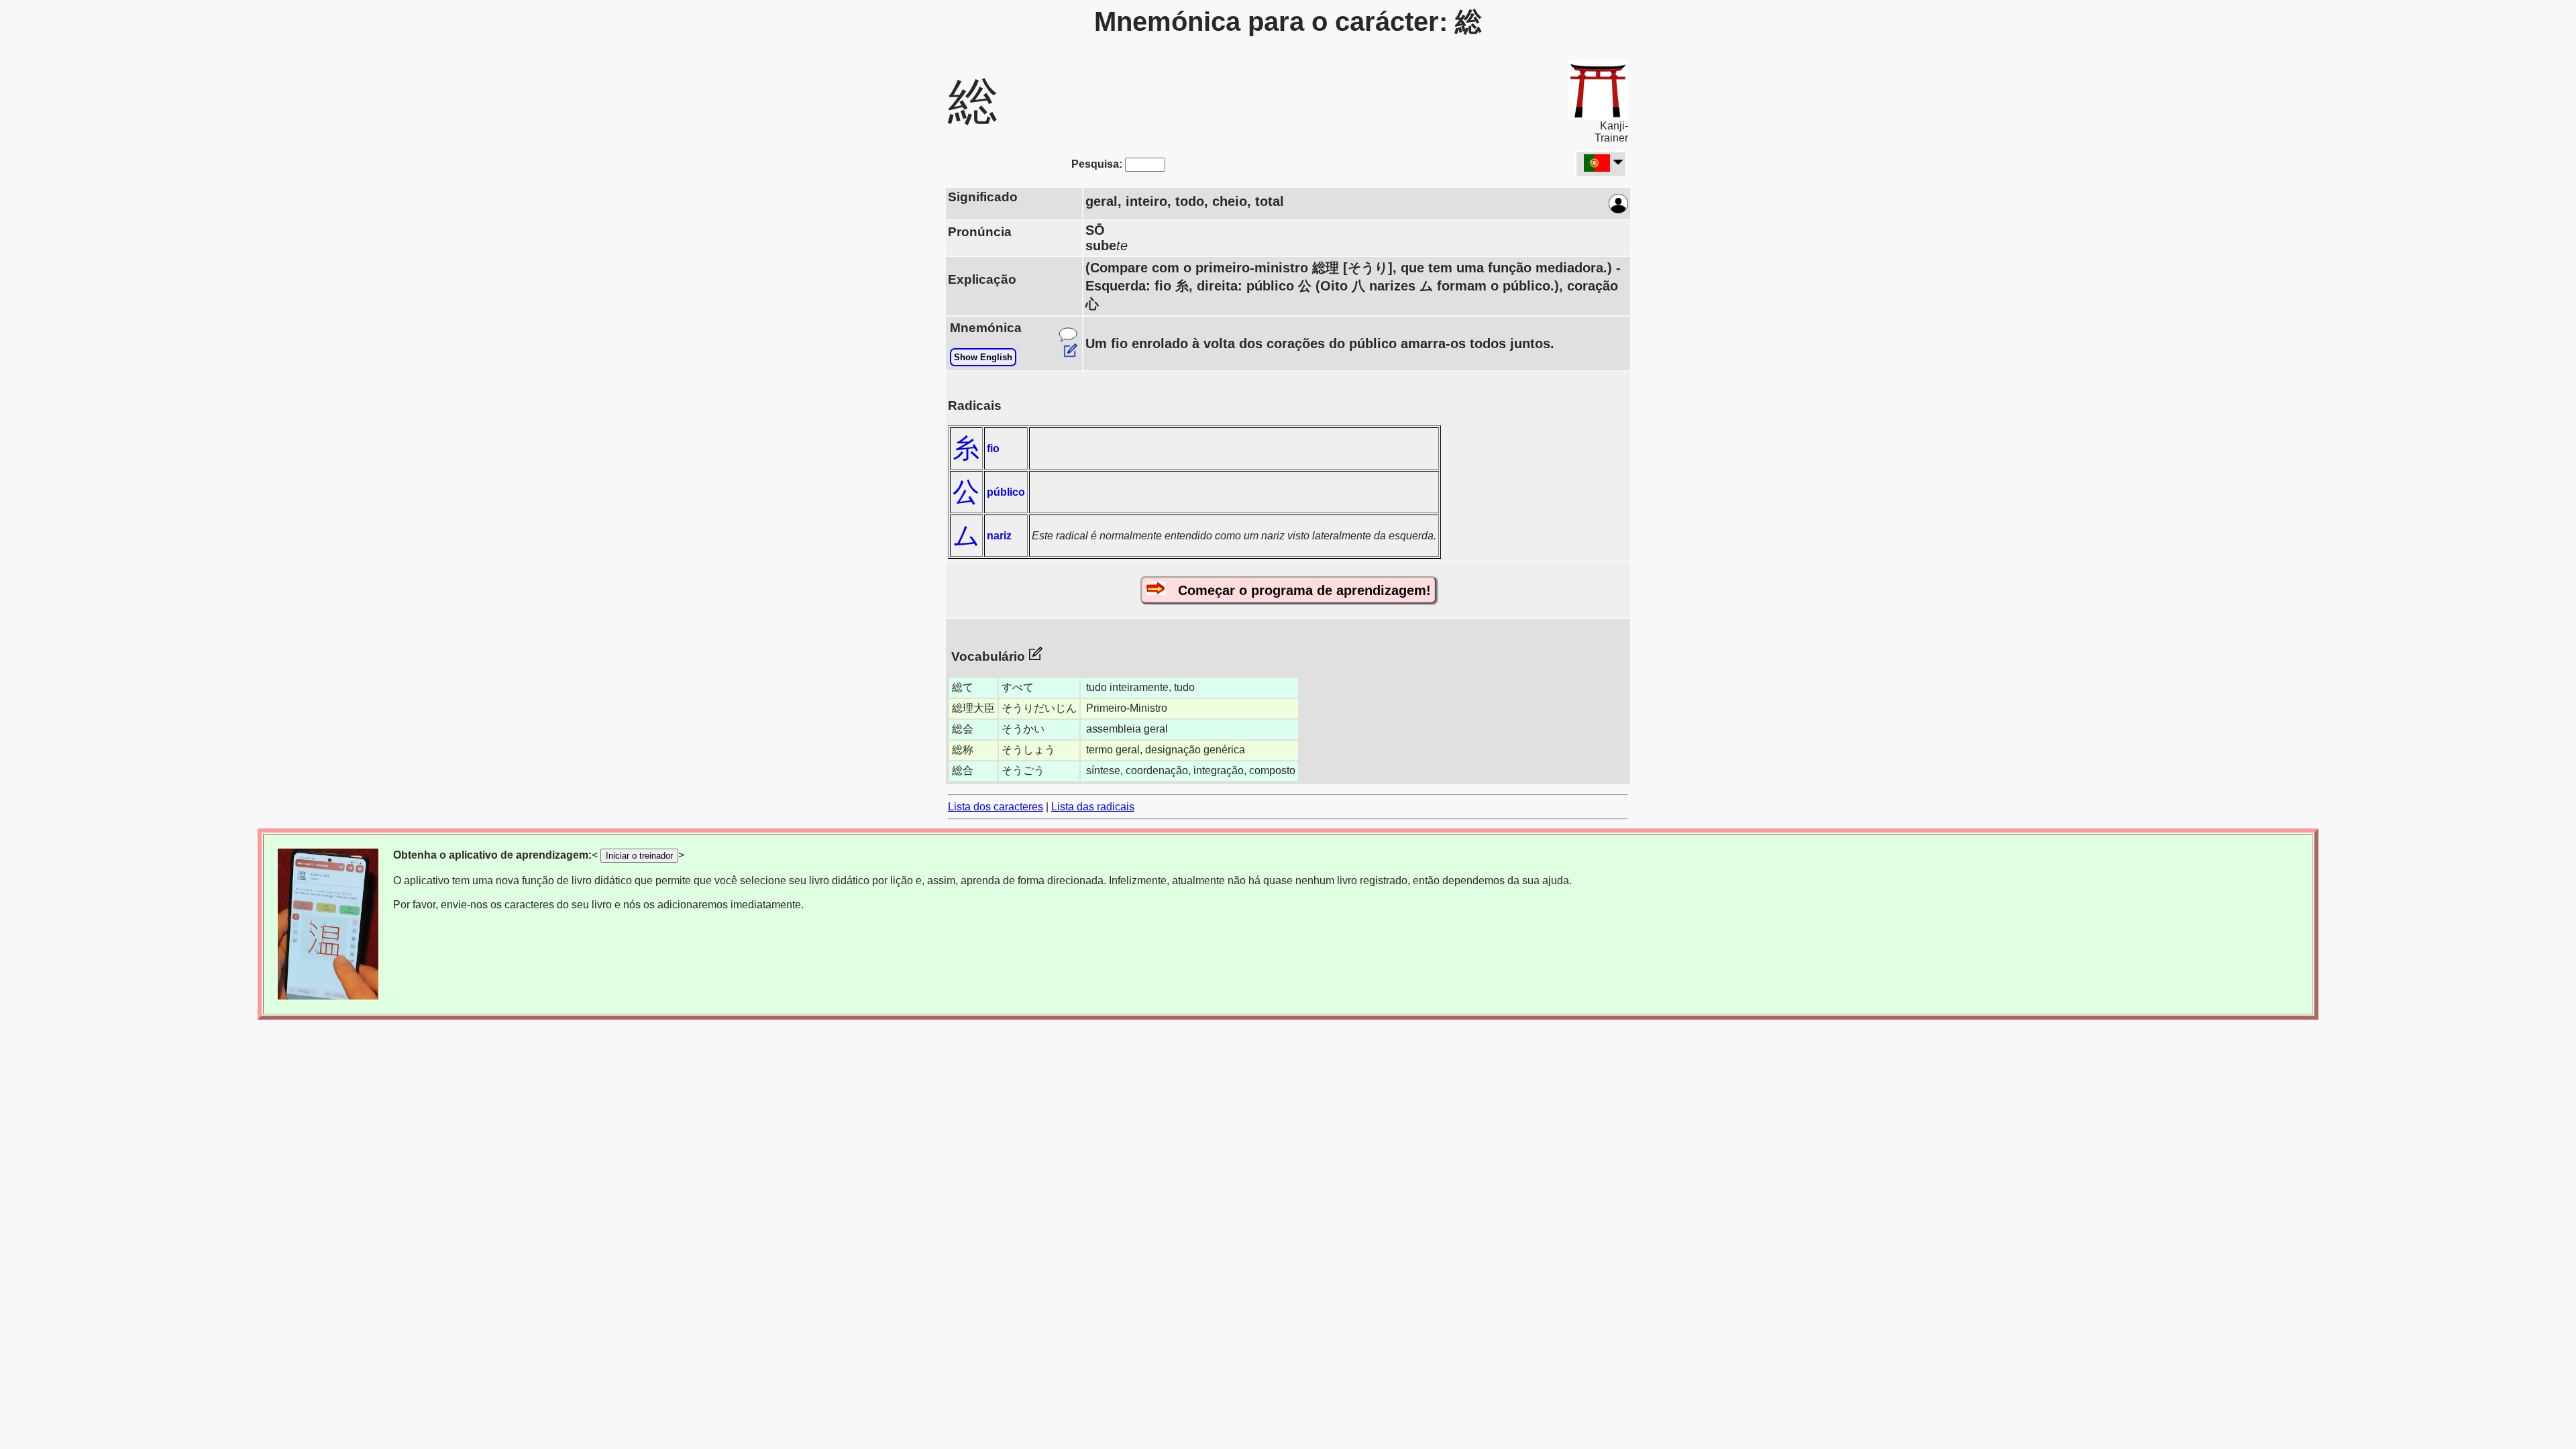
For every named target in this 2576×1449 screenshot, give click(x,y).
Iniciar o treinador (639, 856)
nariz (999, 536)
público (1006, 492)
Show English (983, 357)
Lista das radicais (1093, 807)
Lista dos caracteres (996, 807)
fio (993, 448)
